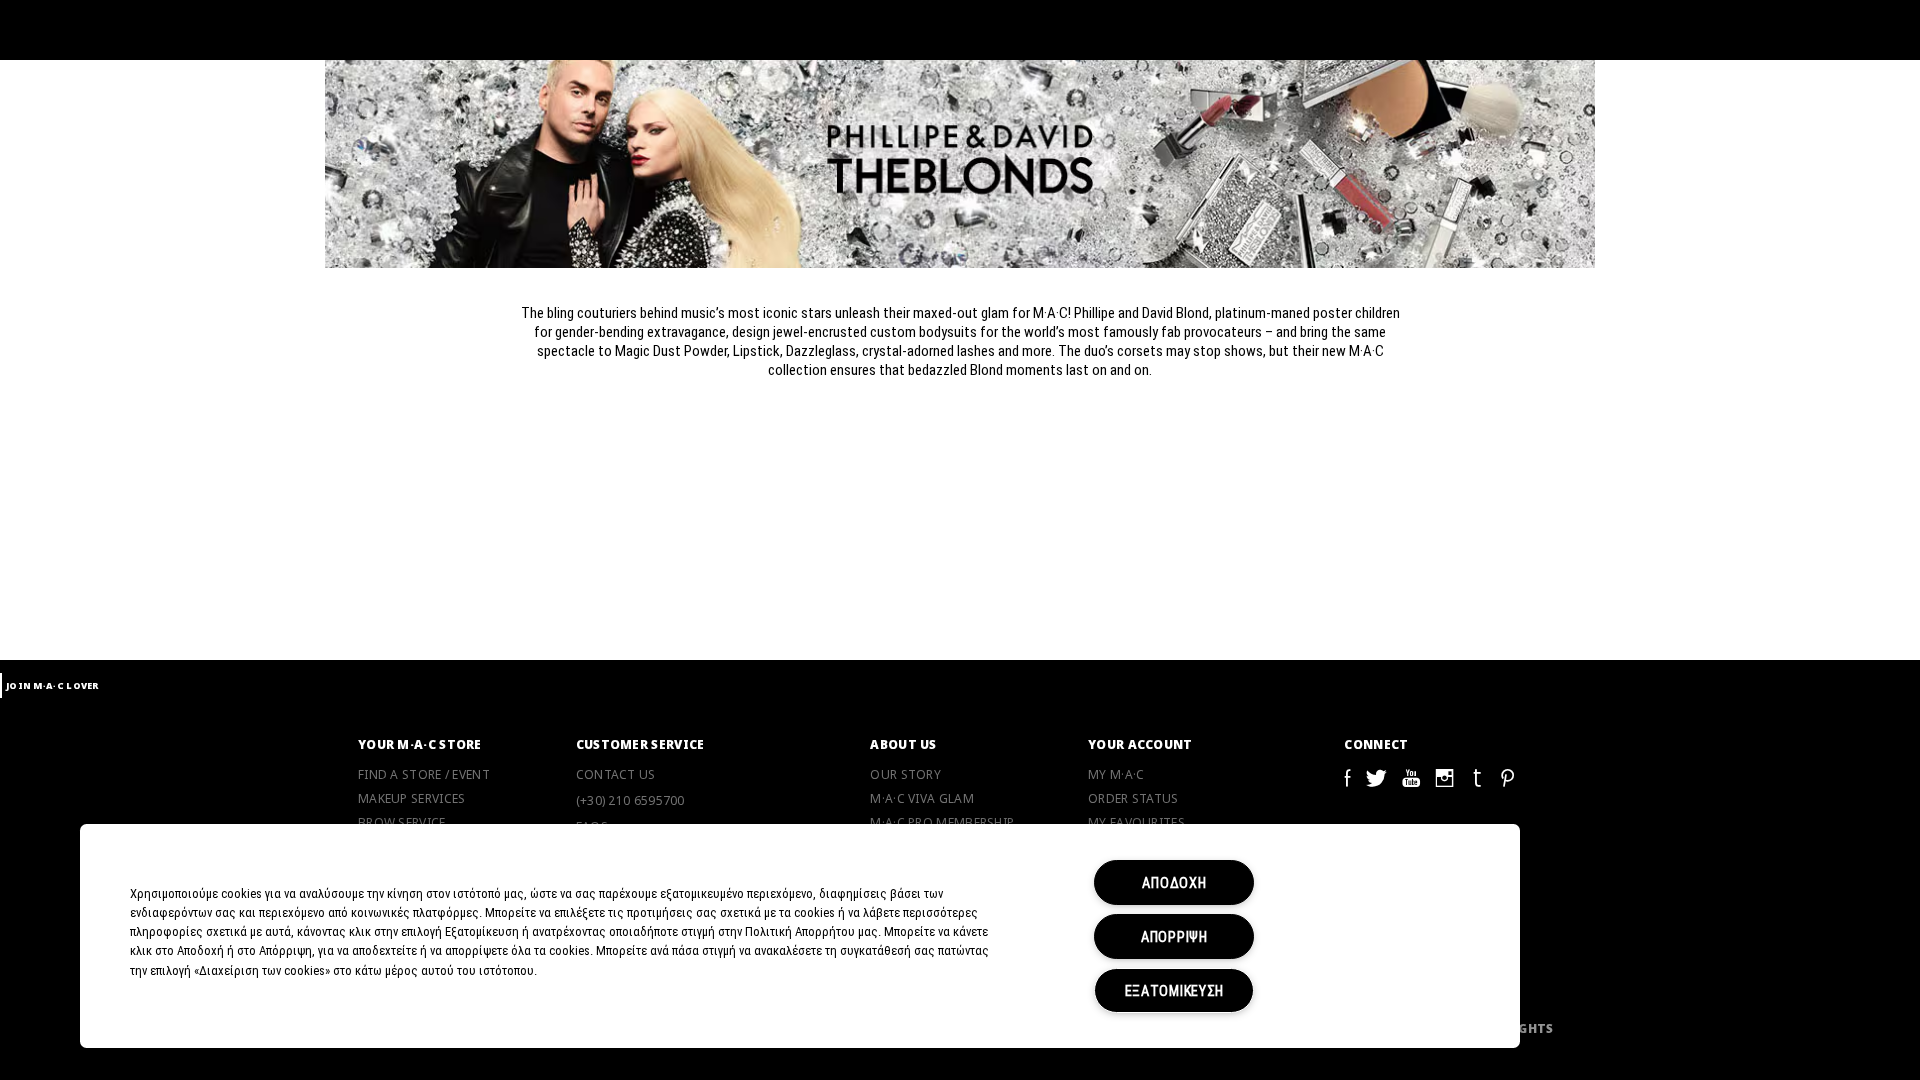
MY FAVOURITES (1136, 823)
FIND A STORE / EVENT (424, 775)
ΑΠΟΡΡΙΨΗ (1174, 936)
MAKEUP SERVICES (412, 799)
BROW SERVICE (402, 823)
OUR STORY (905, 775)
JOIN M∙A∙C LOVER (52, 685)
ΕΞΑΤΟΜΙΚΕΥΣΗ (1175, 990)
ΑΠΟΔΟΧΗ (1174, 882)
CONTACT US (616, 775)
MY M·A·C (1116, 775)
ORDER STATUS (1133, 799)
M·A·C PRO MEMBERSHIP (942, 823)
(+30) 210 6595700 (630, 800)
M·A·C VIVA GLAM (922, 799)
